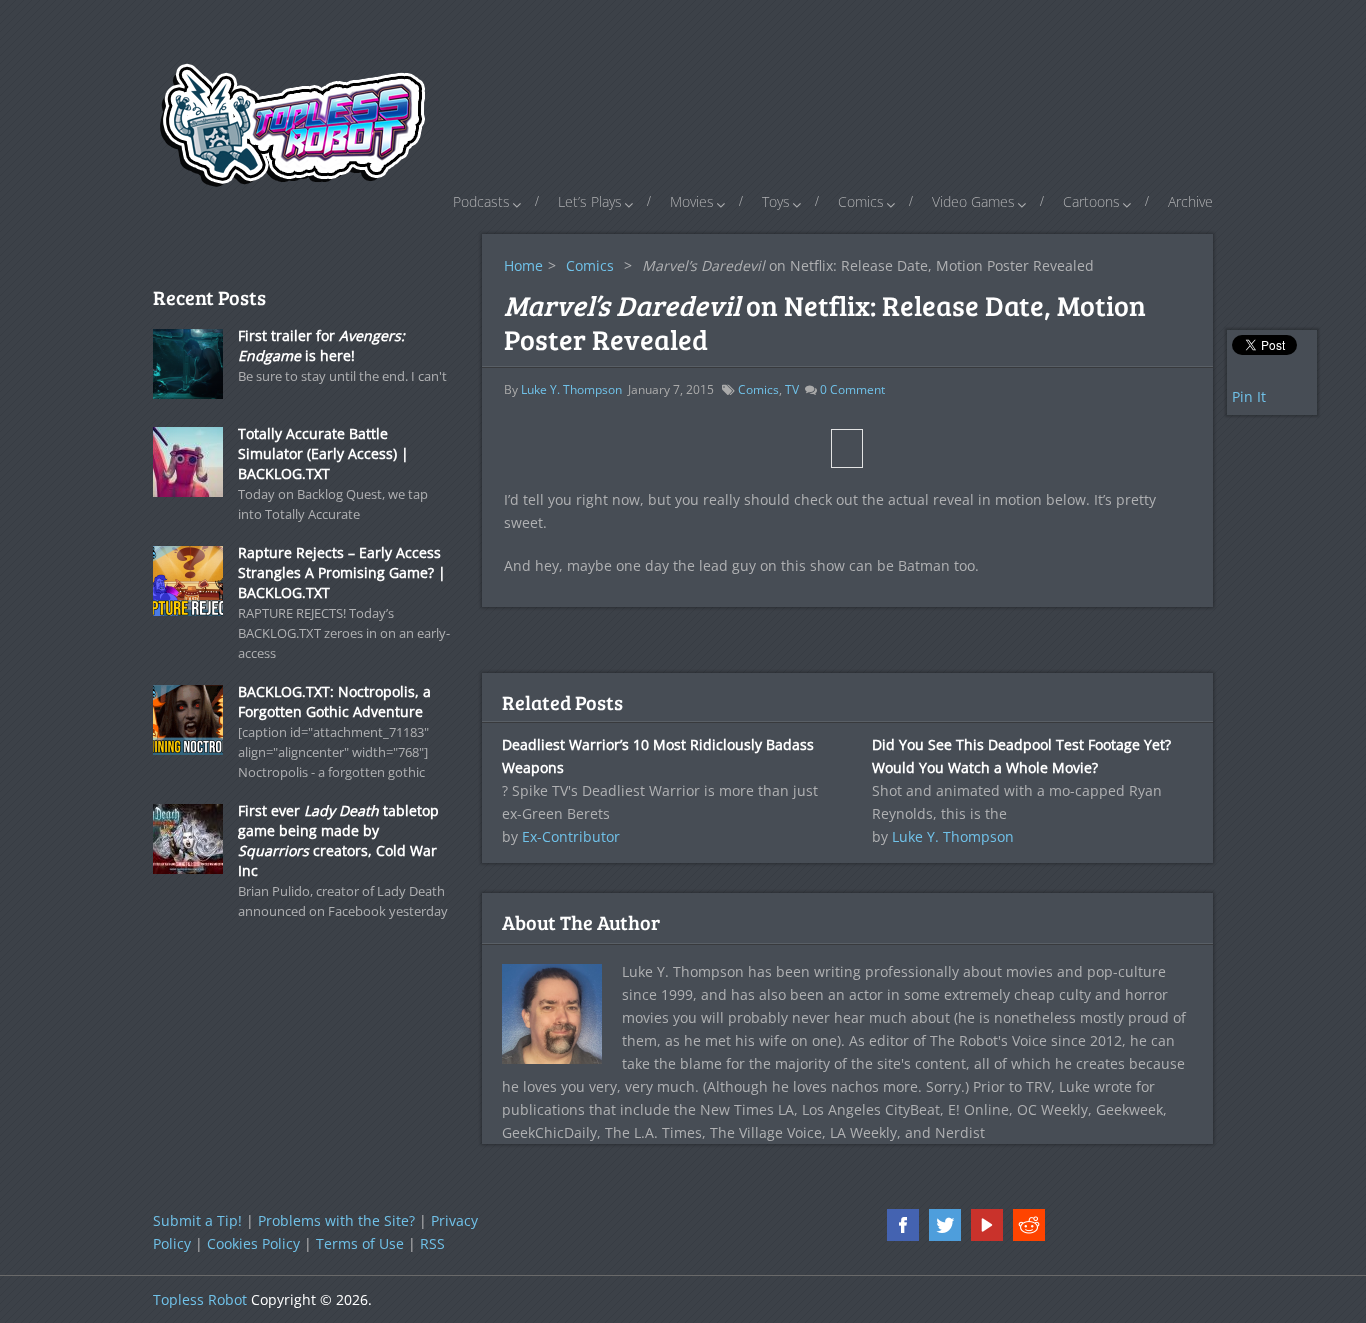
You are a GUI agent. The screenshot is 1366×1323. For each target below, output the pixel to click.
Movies (692, 201)
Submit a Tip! (197, 1220)
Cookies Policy (253, 1243)
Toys (776, 201)
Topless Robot (200, 1299)
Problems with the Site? (336, 1220)
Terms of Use (360, 1243)
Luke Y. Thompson (571, 389)
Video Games (973, 201)
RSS (432, 1243)
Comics (861, 201)
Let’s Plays (590, 201)
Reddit (1029, 1225)
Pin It (1249, 396)
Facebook (903, 1225)
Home (523, 265)
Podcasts (481, 201)
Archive (1190, 201)
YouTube (987, 1225)
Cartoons (1091, 201)
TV (792, 389)
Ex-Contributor (571, 836)
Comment (852, 389)
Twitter (945, 1225)
